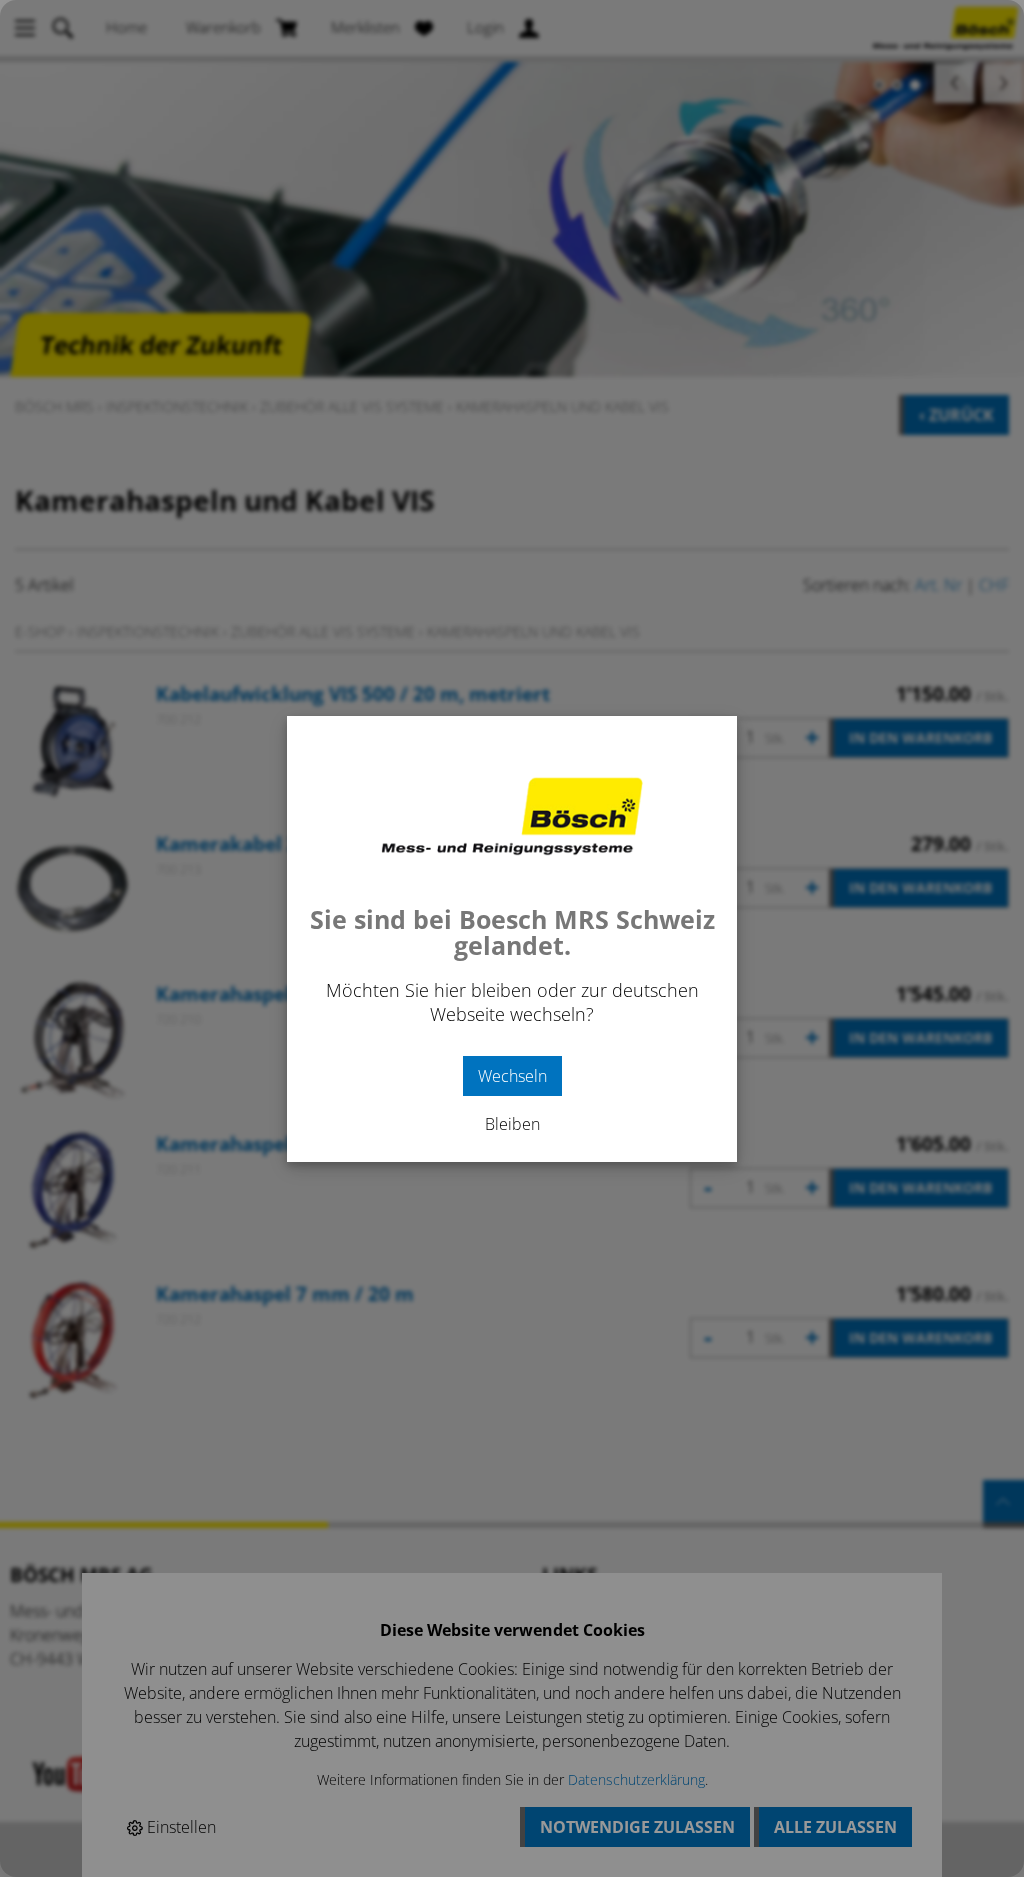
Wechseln (512, 1076)
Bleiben (512, 1124)
